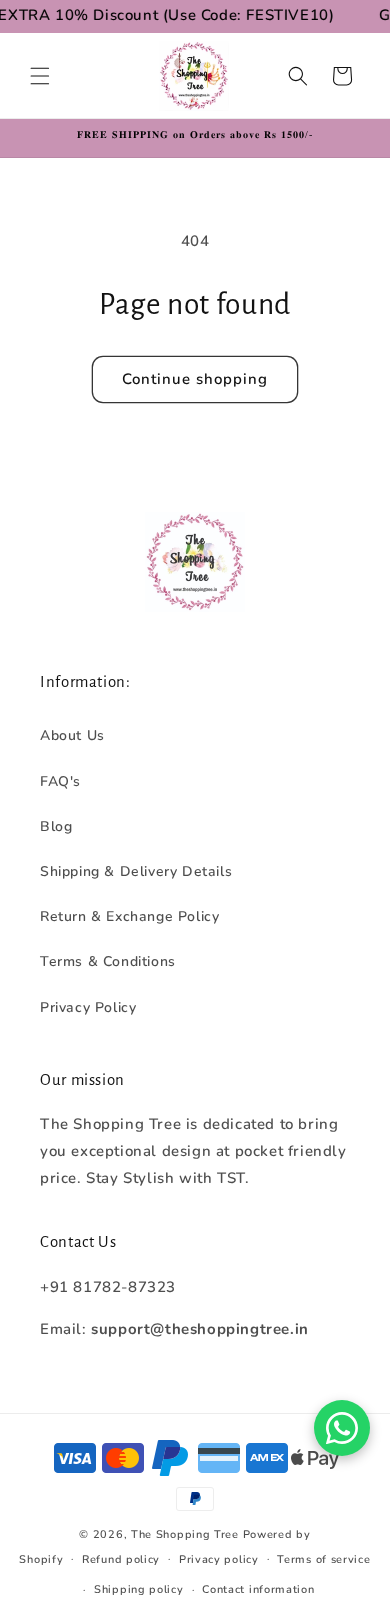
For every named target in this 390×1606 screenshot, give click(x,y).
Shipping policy (139, 1589)
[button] (40, 76)
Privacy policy (219, 1559)
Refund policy (121, 1559)
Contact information (258, 1589)
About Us (72, 735)
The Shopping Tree (185, 1534)
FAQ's (60, 781)
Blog (56, 826)
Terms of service (323, 1559)
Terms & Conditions (108, 961)
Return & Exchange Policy (129, 916)
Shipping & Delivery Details (136, 871)
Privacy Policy (88, 1007)
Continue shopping (195, 379)
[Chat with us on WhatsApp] (342, 1428)
